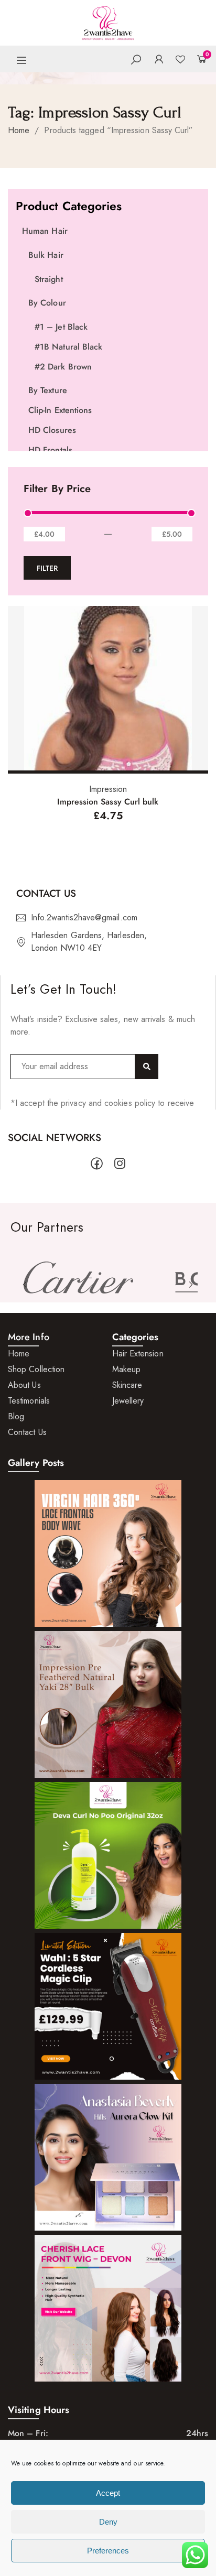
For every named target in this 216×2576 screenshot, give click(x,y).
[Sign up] (147, 1067)
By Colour (47, 303)
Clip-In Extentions (60, 410)
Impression (108, 789)
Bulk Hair (46, 255)
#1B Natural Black (68, 347)
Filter (47, 568)
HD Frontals (50, 450)
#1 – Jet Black (61, 327)
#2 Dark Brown (63, 367)
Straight (49, 279)
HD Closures (52, 430)
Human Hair (45, 231)
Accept (108, 2493)
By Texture (48, 390)
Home (19, 130)
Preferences (108, 2551)
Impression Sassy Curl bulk (108, 802)
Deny (108, 2522)
